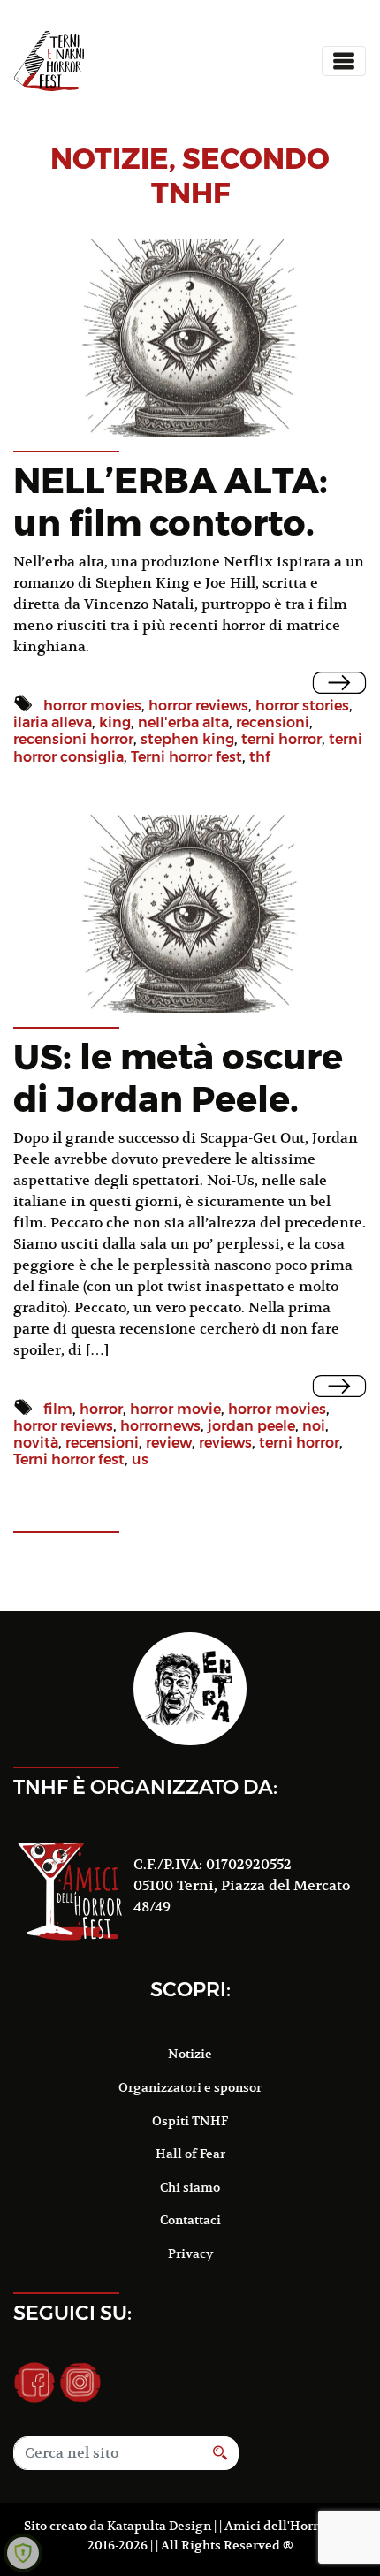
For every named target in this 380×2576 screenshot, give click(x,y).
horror (101, 1409)
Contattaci (190, 2220)
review (169, 1443)
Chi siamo (190, 2187)
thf (260, 757)
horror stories (302, 706)
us (140, 1459)
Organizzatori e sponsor (190, 2087)
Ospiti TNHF (190, 2121)
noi (314, 1426)
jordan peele (251, 1426)
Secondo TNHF (241, 175)
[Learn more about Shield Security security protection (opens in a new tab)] (23, 2553)
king (115, 722)
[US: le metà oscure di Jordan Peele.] (340, 1386)
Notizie (190, 2054)
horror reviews (198, 706)
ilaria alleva (53, 722)
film (58, 1409)
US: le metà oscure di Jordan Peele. (178, 1078)
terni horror (281, 739)
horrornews (160, 1426)
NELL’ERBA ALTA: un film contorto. (171, 502)
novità (36, 1443)
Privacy (190, 2253)
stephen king (187, 739)
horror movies (92, 706)
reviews (225, 1443)
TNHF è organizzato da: (145, 1787)
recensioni (273, 722)
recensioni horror (73, 739)
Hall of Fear (190, 2154)
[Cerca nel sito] (220, 2453)
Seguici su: (72, 2313)
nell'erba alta (183, 722)
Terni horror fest (186, 757)
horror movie (175, 1409)
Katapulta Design (159, 2526)
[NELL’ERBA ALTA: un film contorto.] (340, 683)
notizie (110, 159)
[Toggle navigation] (344, 61)
